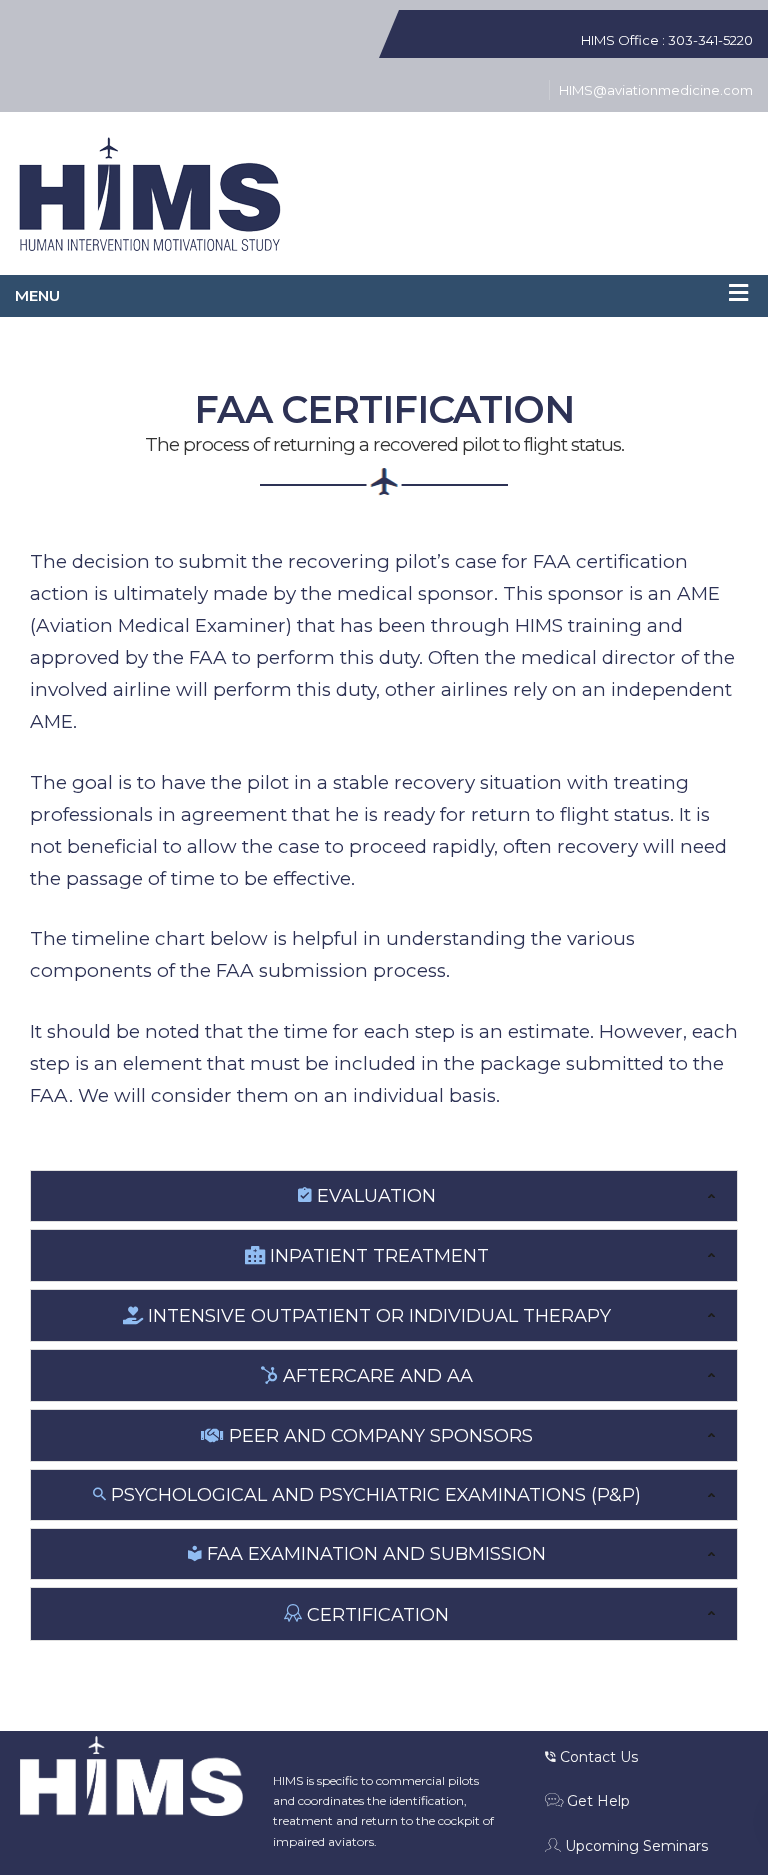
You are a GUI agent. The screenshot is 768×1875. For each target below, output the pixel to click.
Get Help (596, 1801)
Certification (375, 1615)
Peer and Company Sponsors (378, 1436)
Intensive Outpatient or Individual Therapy (377, 1316)
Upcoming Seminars (634, 1846)
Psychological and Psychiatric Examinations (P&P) (373, 1495)
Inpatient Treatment (377, 1256)
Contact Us (597, 1757)
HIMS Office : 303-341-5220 (667, 40)
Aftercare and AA (375, 1376)
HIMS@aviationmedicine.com (656, 90)
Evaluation (374, 1196)
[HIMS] (150, 196)
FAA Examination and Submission (374, 1554)
